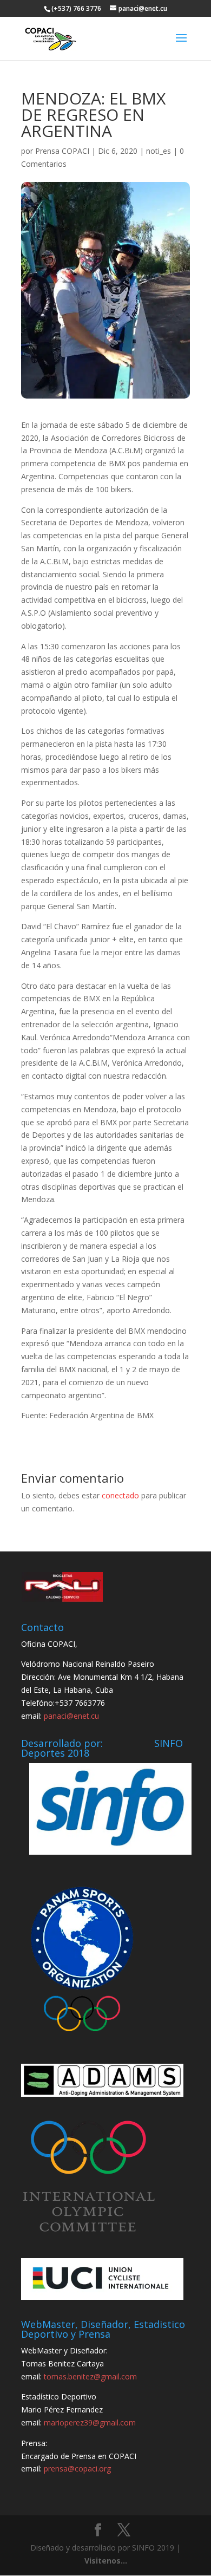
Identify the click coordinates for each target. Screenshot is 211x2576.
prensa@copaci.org (77, 2469)
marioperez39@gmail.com (90, 2422)
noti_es (159, 151)
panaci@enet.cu (71, 1716)
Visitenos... (106, 2561)
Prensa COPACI (62, 151)
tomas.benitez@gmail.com (90, 2376)
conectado (120, 1495)
